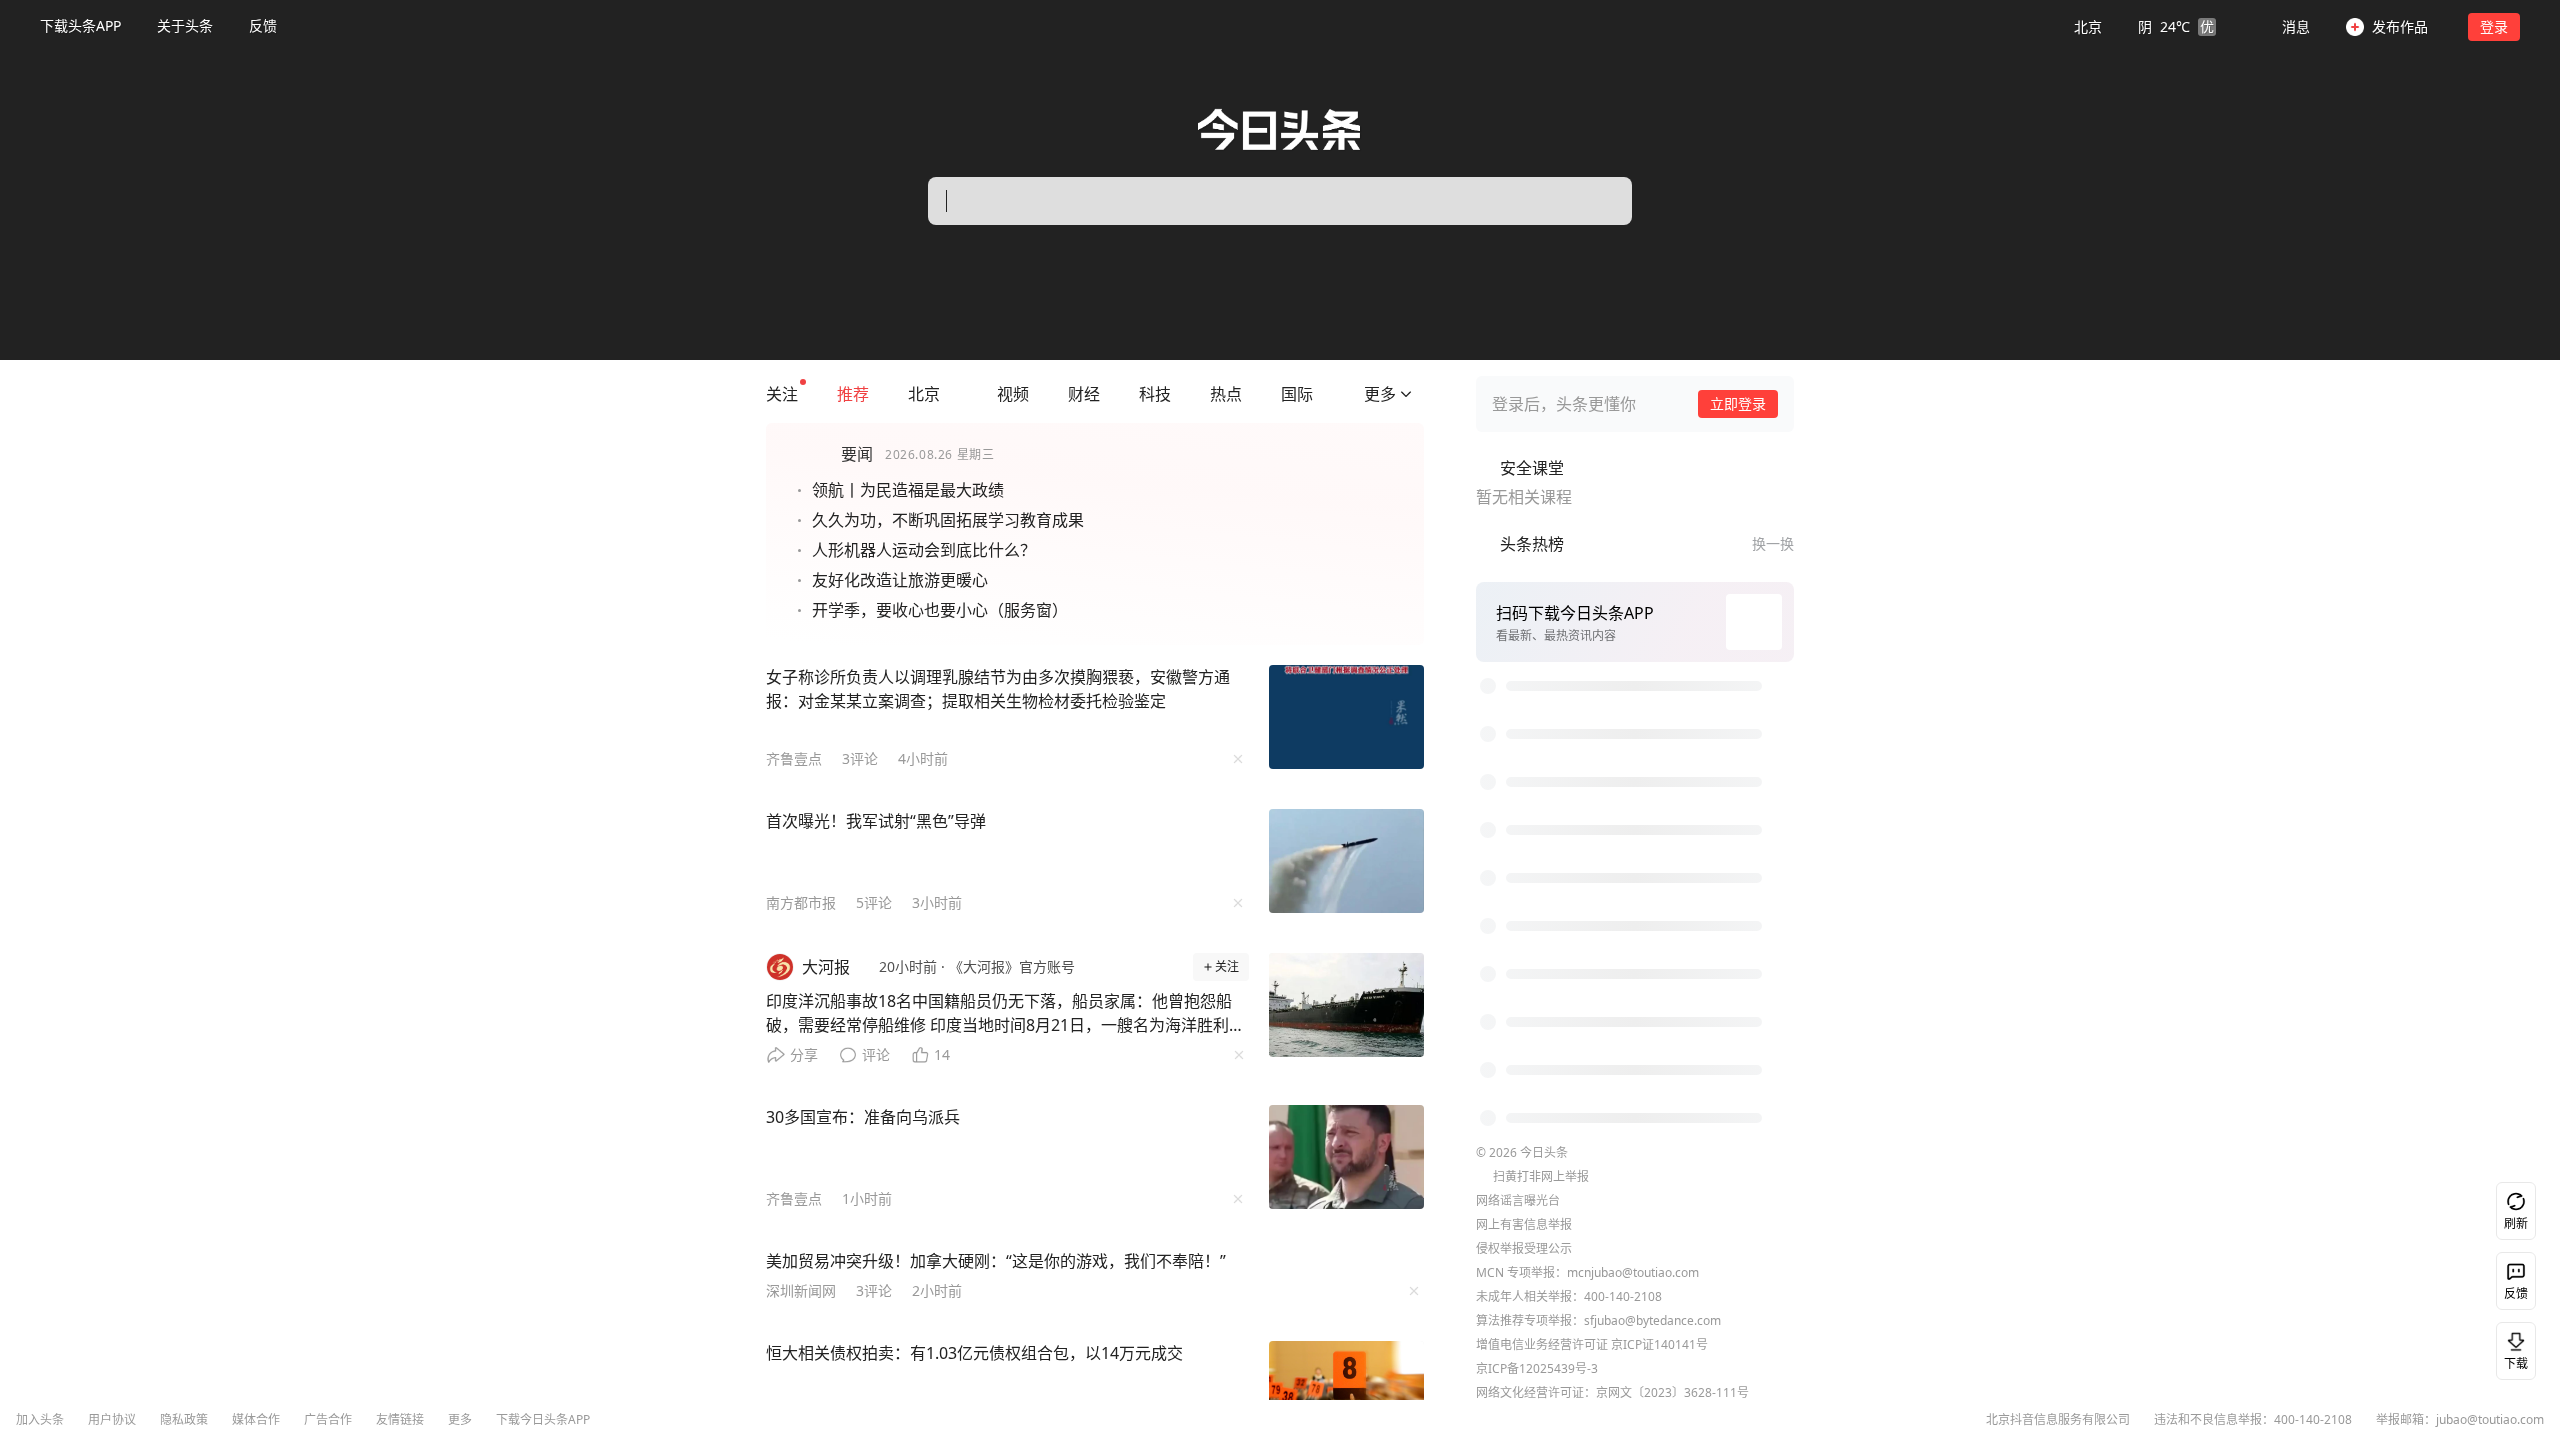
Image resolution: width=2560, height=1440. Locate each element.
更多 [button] (460, 1419)
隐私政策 (184, 1419)
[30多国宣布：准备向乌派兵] (1347, 1157)
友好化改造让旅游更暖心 (900, 580)
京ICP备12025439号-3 (1537, 1292)
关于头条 (185, 25)
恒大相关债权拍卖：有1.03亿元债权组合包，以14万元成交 (974, 1353)
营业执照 (1500, 1340)
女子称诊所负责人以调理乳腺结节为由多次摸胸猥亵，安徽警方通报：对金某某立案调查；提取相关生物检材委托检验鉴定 (998, 689)
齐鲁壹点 (794, 758)
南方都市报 (801, 902)
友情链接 (400, 1419)
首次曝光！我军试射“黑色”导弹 (876, 821)
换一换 (1773, 543)
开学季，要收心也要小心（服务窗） (940, 610)
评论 (876, 1054)
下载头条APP (80, 25)
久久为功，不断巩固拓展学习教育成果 (948, 520)
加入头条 (40, 1419)
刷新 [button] (2516, 1223)
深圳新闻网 (801, 1290)
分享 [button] (804, 1054)
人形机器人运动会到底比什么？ (924, 550)
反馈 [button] (263, 25)
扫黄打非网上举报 (1541, 1100)
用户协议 (112, 1419)
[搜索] (1596, 201)
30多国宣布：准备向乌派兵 (863, 1117)
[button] (2145, 26)
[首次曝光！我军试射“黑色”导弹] (1347, 861)
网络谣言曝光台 (1518, 1124)
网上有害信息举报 (1524, 1148)
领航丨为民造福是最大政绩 (908, 490)
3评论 (860, 758)
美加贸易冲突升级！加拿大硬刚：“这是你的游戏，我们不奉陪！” (996, 1261)
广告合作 (328, 1419)
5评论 (874, 902)
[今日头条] (1280, 129)
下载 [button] (2512, 1347)
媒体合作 (256, 1419)
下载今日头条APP (543, 1419)
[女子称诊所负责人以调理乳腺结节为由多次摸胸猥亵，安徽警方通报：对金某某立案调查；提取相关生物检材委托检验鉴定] (1347, 717)
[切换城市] (951, 394)
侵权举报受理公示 (1524, 1172)
